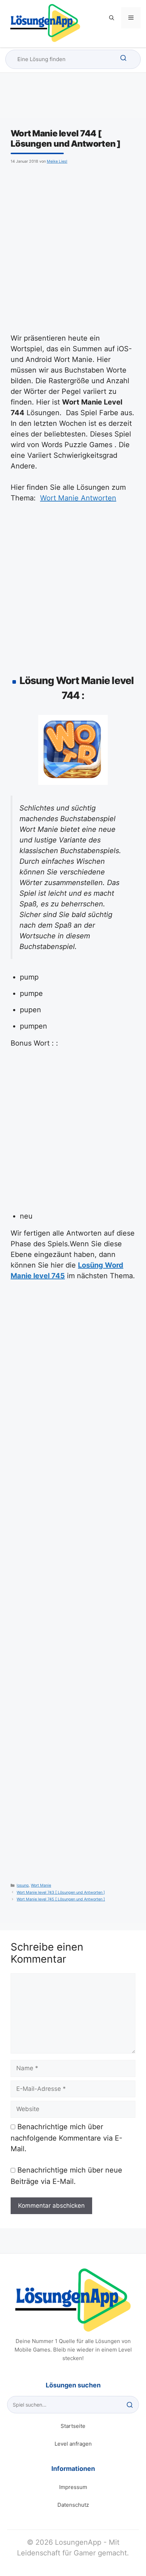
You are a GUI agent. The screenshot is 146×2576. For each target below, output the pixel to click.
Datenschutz (73, 2505)
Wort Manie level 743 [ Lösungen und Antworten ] (61, 1892)
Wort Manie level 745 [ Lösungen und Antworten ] (61, 1899)
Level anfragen (73, 2444)
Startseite (73, 2426)
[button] (112, 18)
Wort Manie (41, 1885)
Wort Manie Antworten (78, 498)
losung (23, 1885)
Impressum (73, 2487)
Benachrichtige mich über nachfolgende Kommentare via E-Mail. (66, 2138)
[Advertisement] (73, 248)
